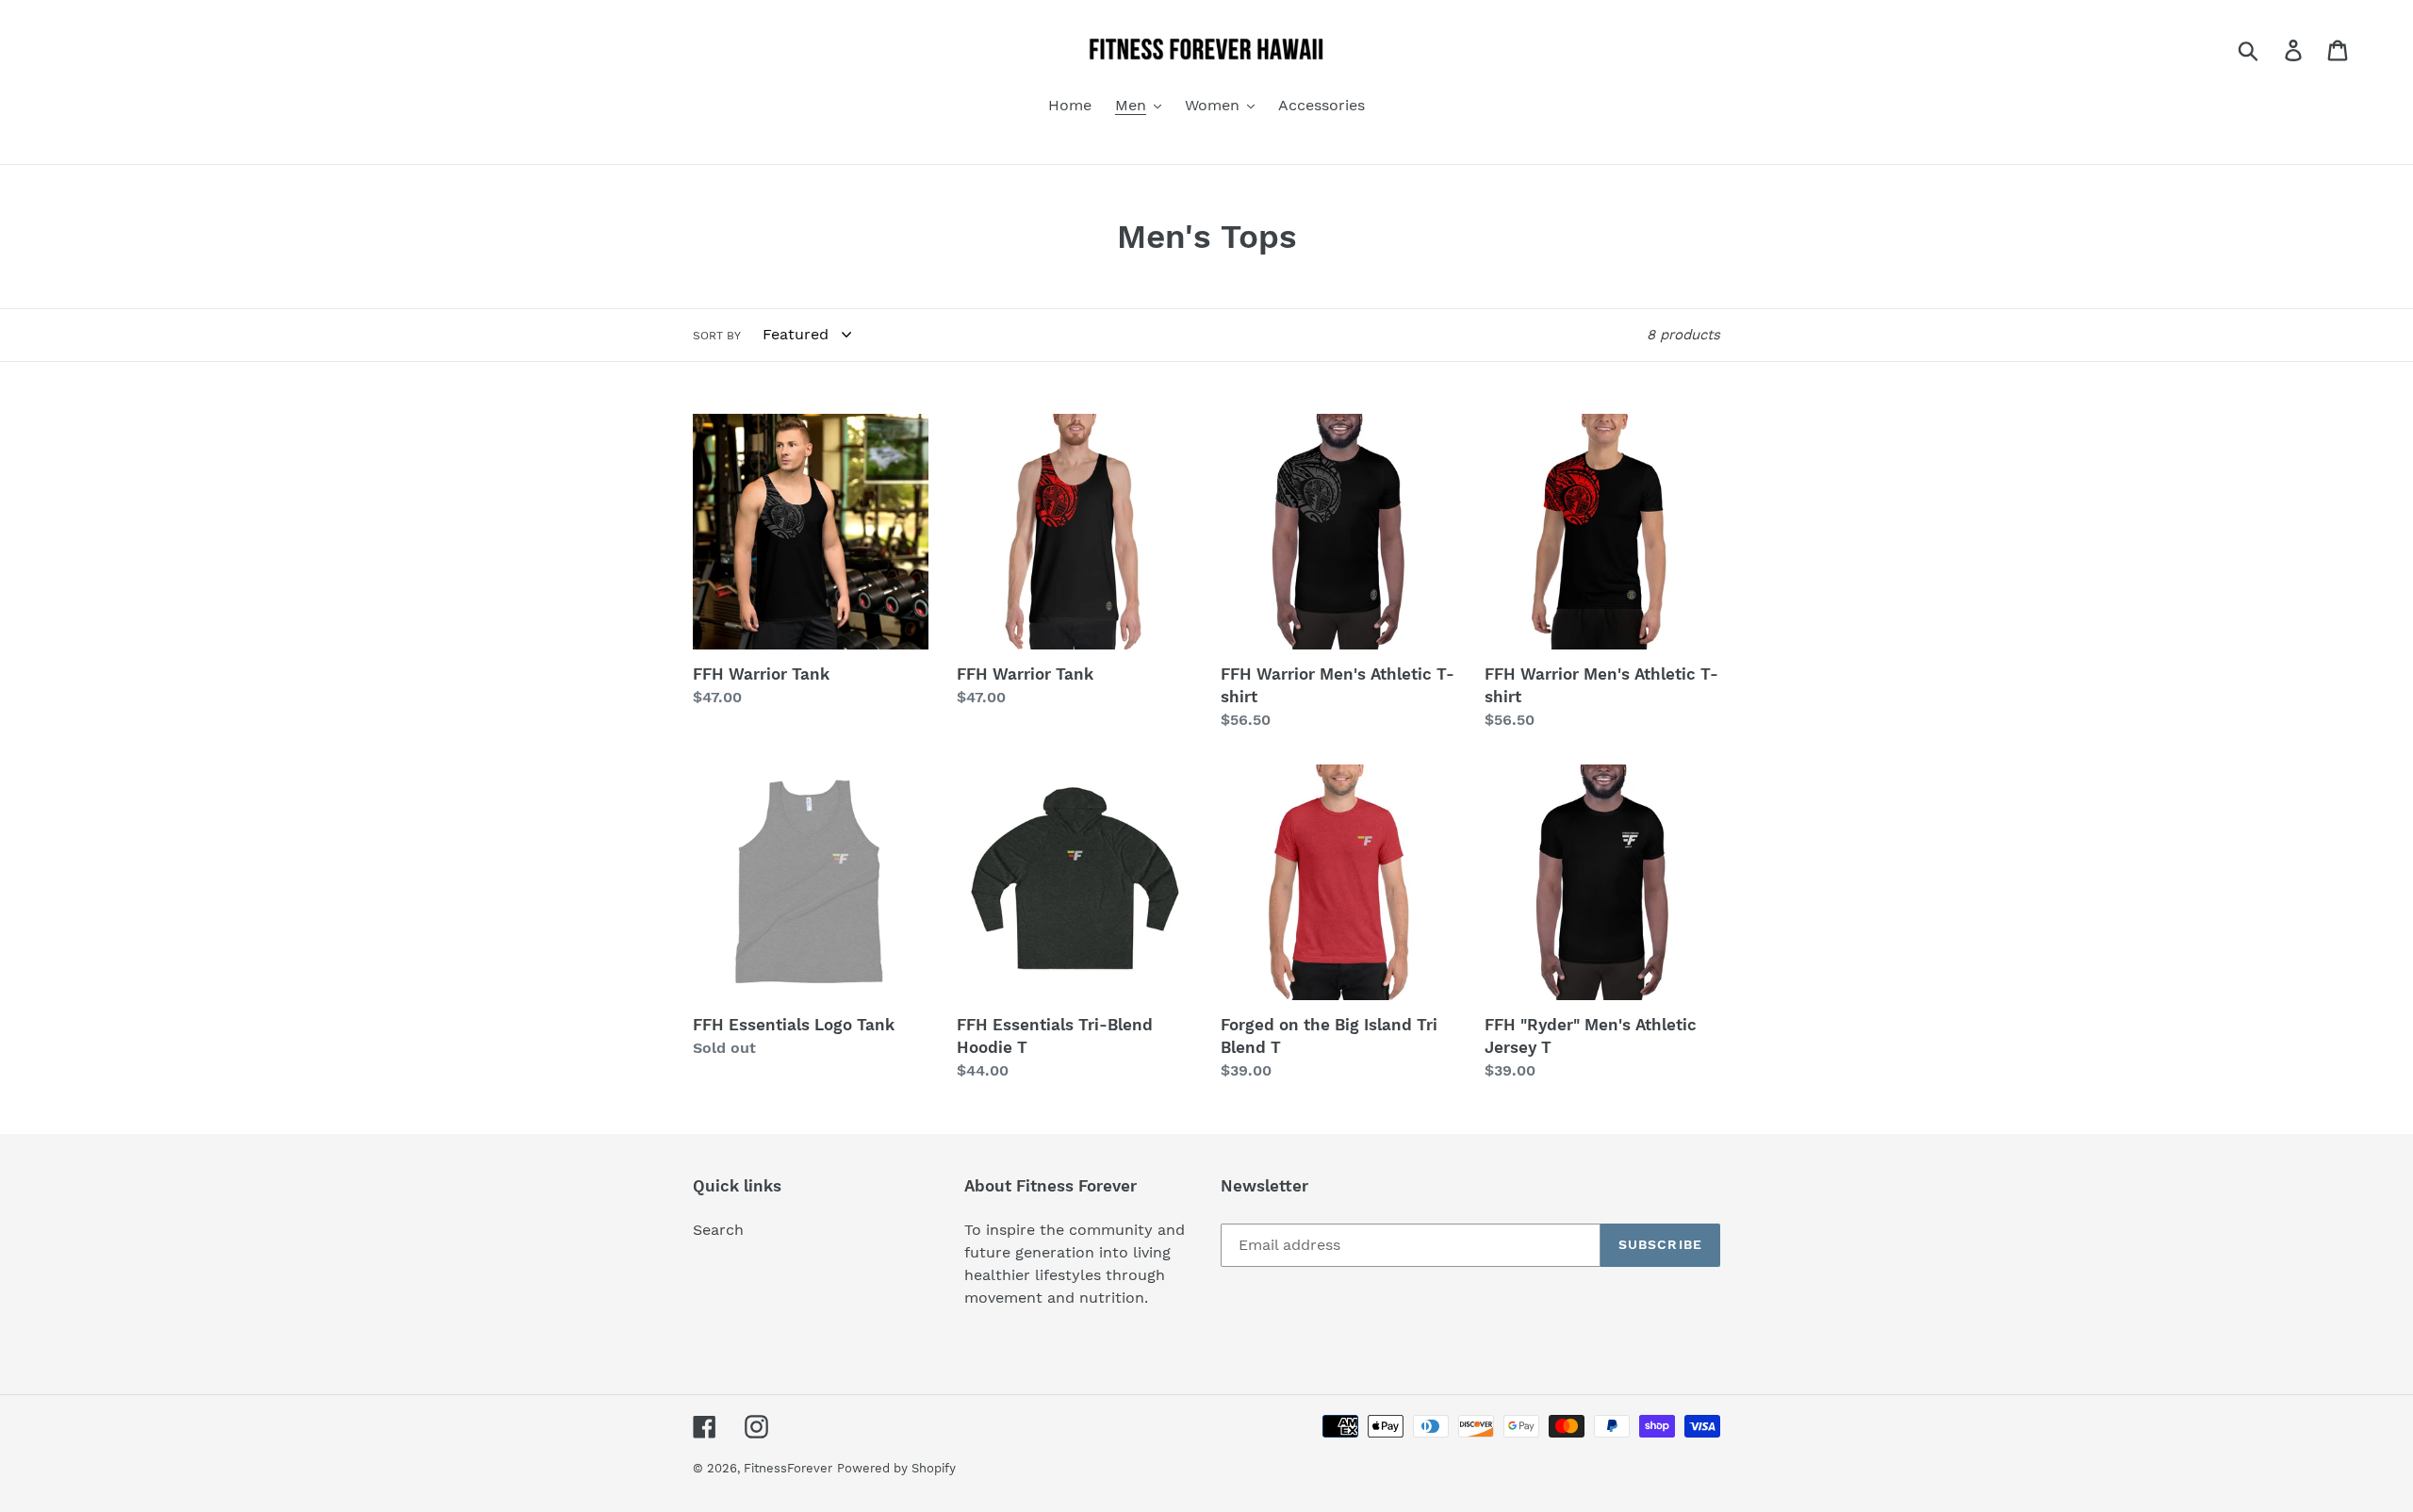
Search (718, 1230)
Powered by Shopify (896, 1468)
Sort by (717, 336)
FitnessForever (788, 1468)
